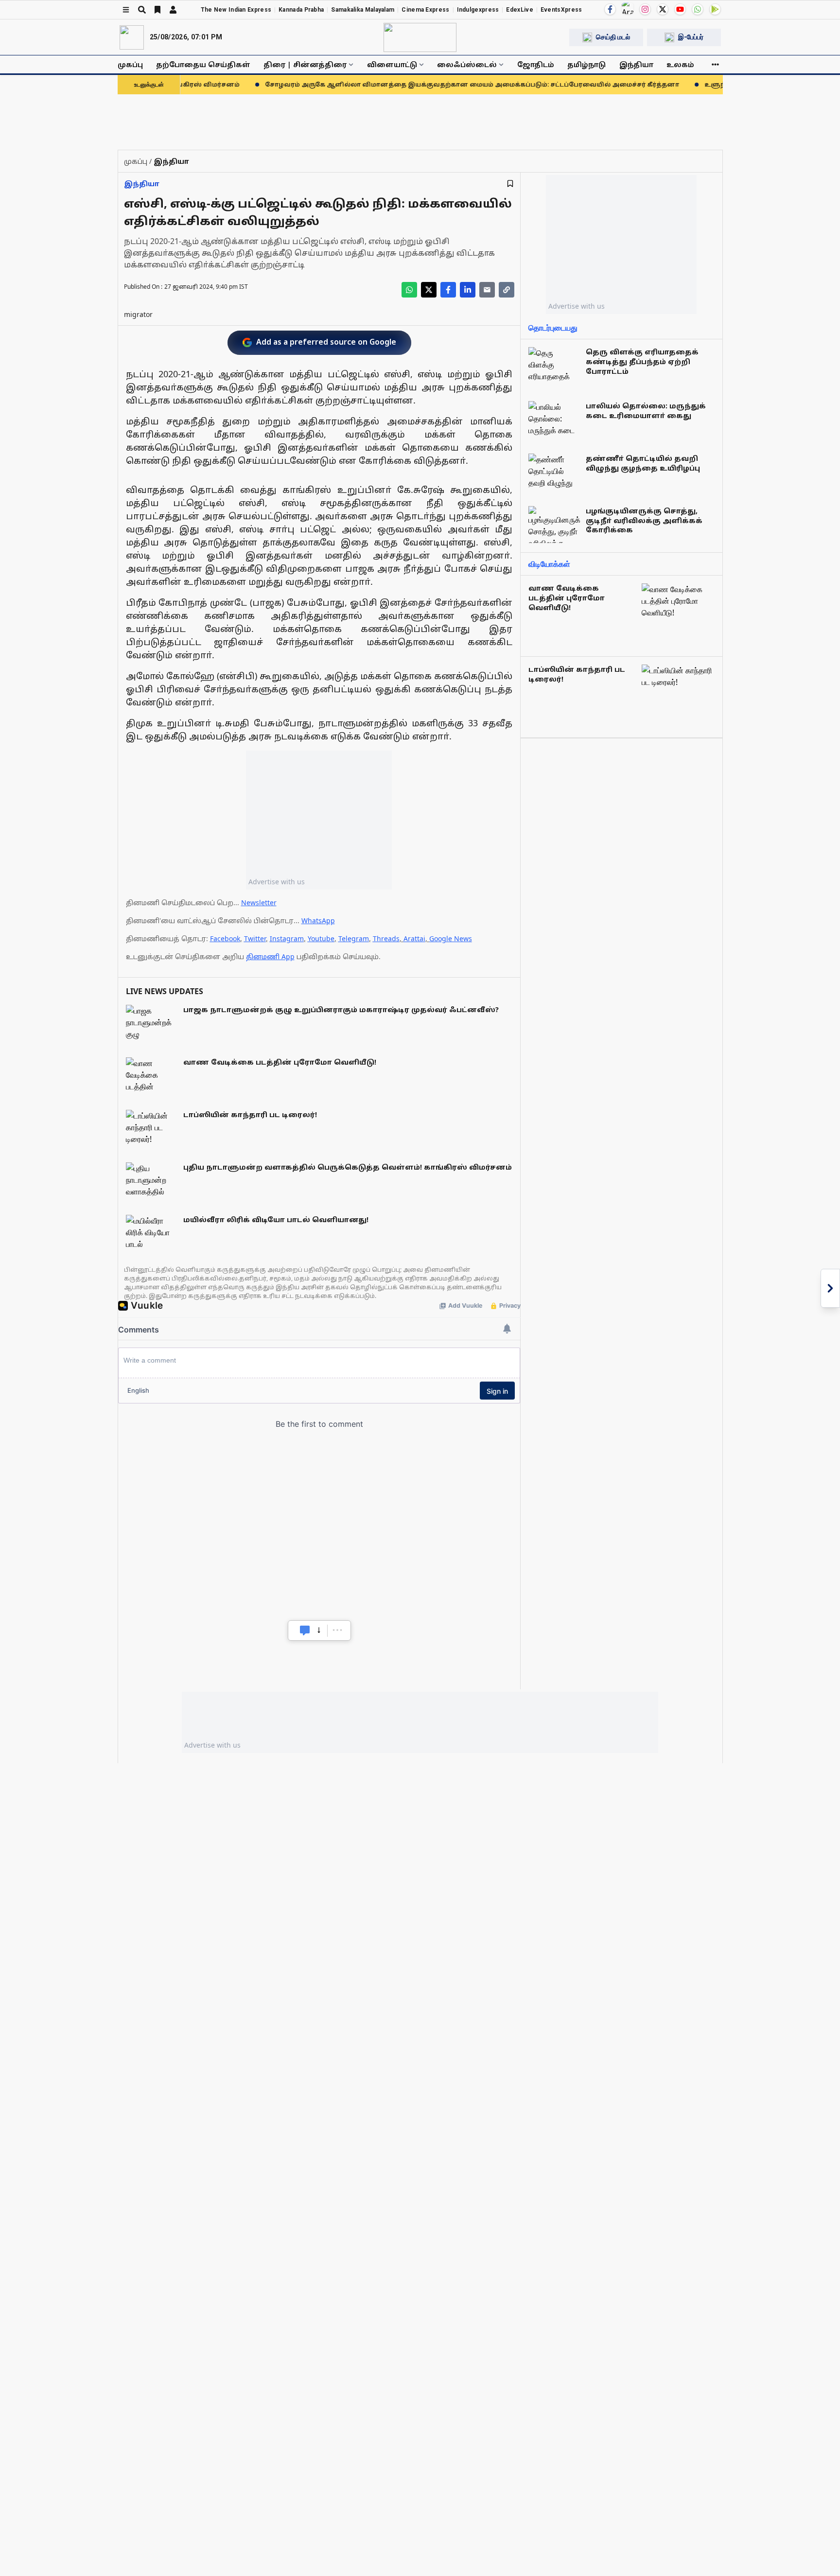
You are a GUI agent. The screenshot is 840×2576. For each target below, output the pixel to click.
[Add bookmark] (510, 184)
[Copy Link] (507, 290)
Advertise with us (277, 882)
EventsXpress (561, 10)
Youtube (321, 938)
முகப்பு (130, 64)
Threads (386, 938)
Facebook (225, 938)
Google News (451, 938)
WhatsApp (318, 920)
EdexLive (519, 10)
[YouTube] (680, 9)
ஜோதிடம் (536, 64)
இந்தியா (636, 64)
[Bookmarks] (157, 10)
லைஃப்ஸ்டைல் (467, 64)
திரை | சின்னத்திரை (305, 64)
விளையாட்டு (392, 64)
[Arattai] (628, 8)
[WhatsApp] (698, 9)
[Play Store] (715, 9)
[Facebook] (610, 9)
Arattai (414, 938)
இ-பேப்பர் (691, 37)
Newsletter (259, 902)
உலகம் (680, 64)
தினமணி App (270, 956)
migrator (138, 314)
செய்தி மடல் (613, 37)
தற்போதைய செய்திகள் (203, 64)
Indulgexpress (478, 10)
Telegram (354, 938)
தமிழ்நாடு (586, 64)
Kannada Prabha (301, 10)
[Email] (487, 290)
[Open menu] (126, 10)
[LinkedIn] (468, 290)
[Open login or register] (173, 10)
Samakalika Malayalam (363, 10)
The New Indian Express (236, 10)
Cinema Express (425, 10)
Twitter (255, 938)
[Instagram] (645, 9)
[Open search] (142, 10)
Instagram (287, 938)
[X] (663, 9)
